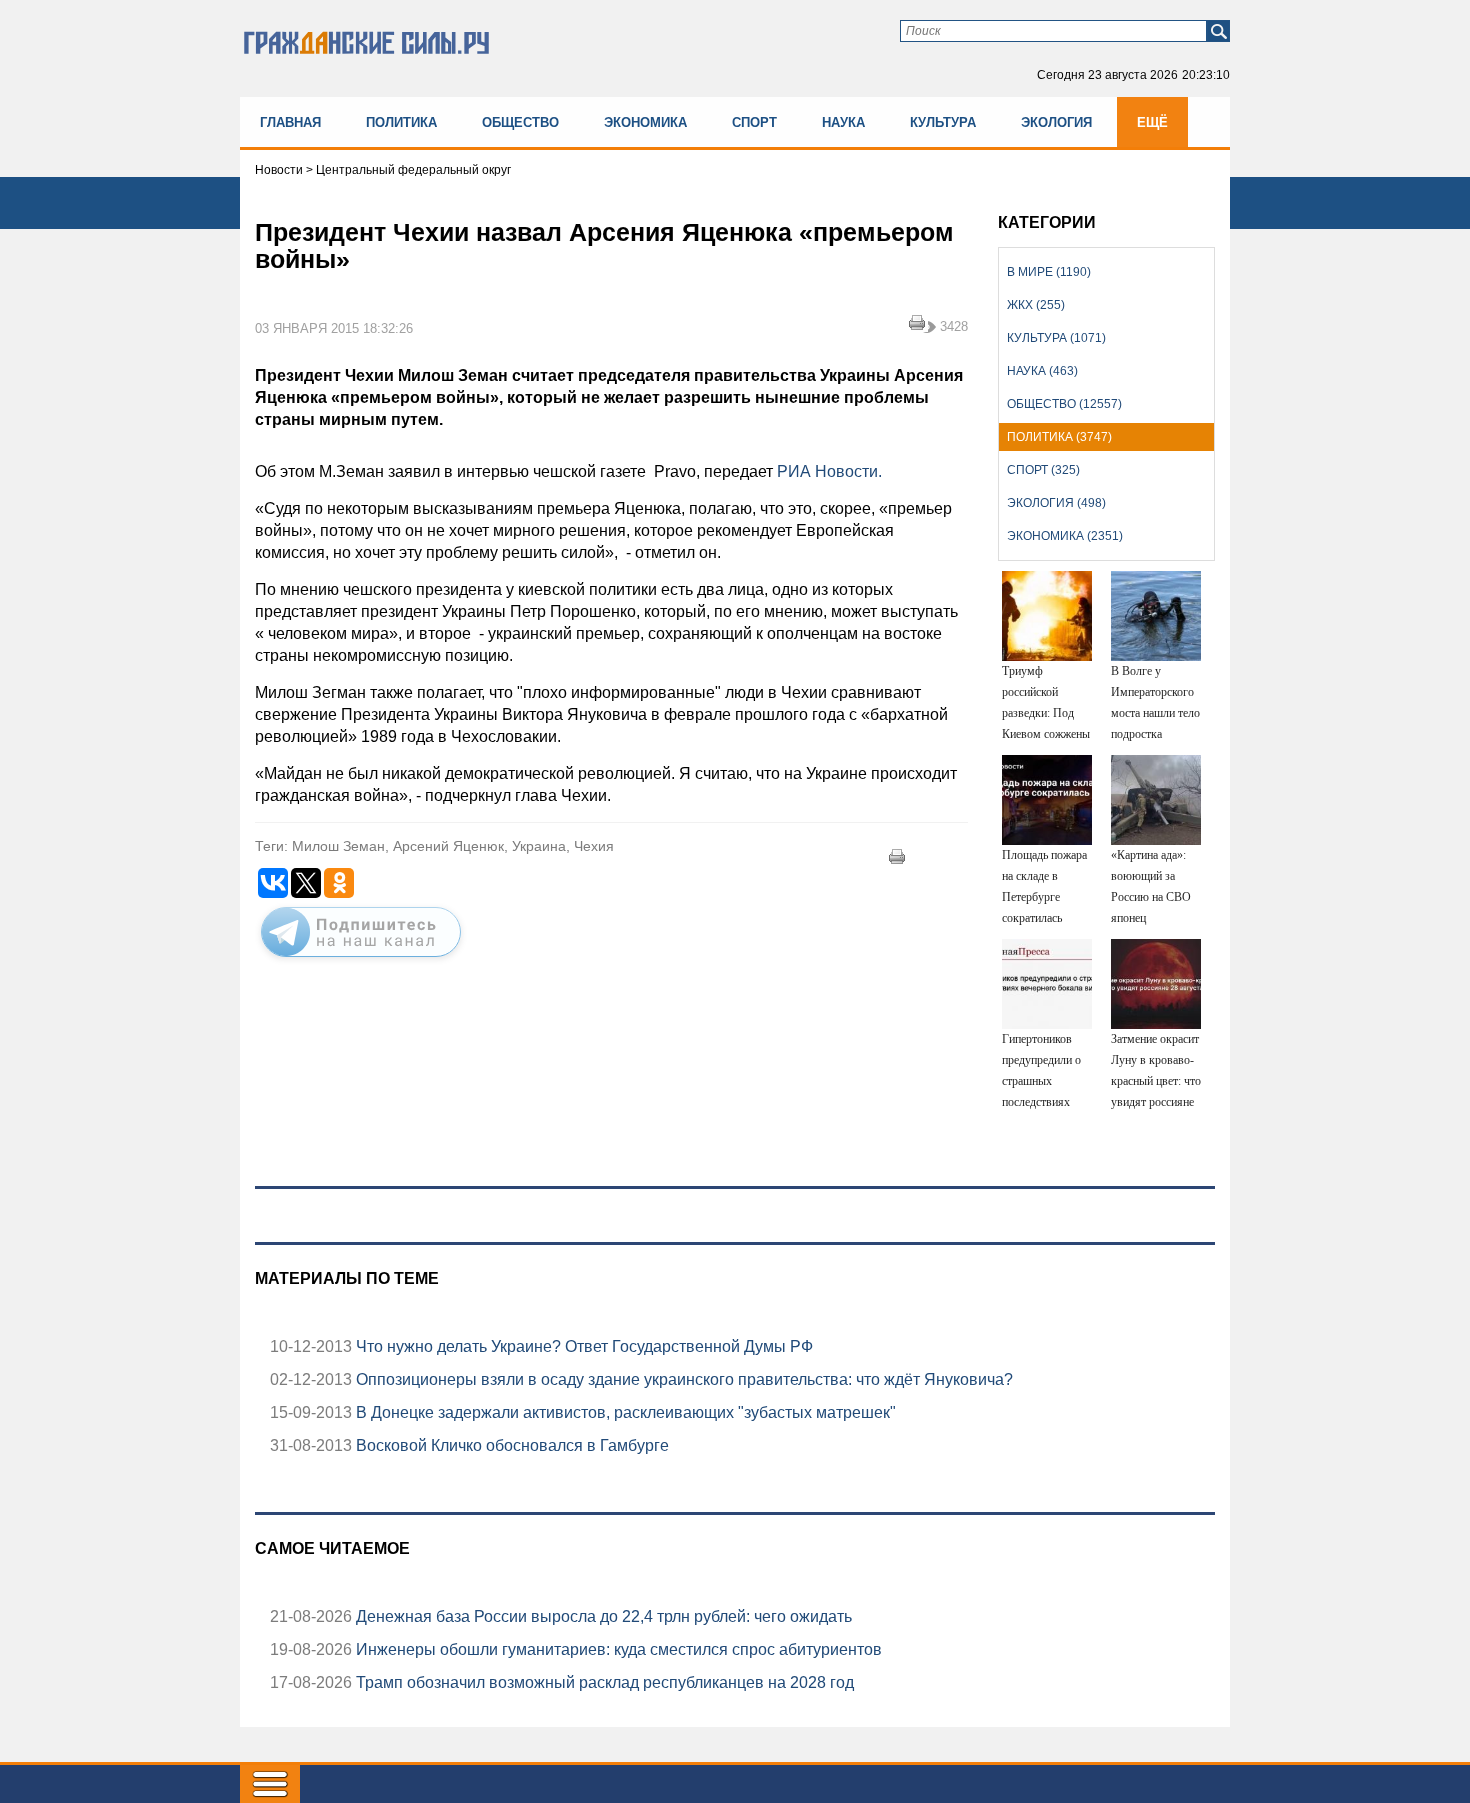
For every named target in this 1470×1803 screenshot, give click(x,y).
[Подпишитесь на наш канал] (361, 961)
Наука (843, 122)
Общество (520, 122)
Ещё (1152, 122)
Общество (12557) (1064, 404)
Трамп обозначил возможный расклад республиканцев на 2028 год (603, 1682)
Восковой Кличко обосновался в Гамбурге (510, 1445)
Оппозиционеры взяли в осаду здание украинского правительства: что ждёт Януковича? (682, 1379)
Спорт (754, 122)
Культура (943, 122)
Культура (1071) (1056, 338)
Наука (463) (1042, 371)
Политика (401, 122)
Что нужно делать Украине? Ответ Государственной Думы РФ (582, 1346)
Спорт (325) (1043, 470)
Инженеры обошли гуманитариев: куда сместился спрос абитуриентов (617, 1649)
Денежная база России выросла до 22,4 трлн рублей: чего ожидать (602, 1616)
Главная (290, 122)
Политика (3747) (1059, 437)
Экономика (645, 122)
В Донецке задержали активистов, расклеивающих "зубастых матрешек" (624, 1412)
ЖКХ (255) (1036, 305)
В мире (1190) (1049, 272)
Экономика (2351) (1065, 536)
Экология (1056, 122)
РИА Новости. (829, 471)
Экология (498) (1056, 503)
